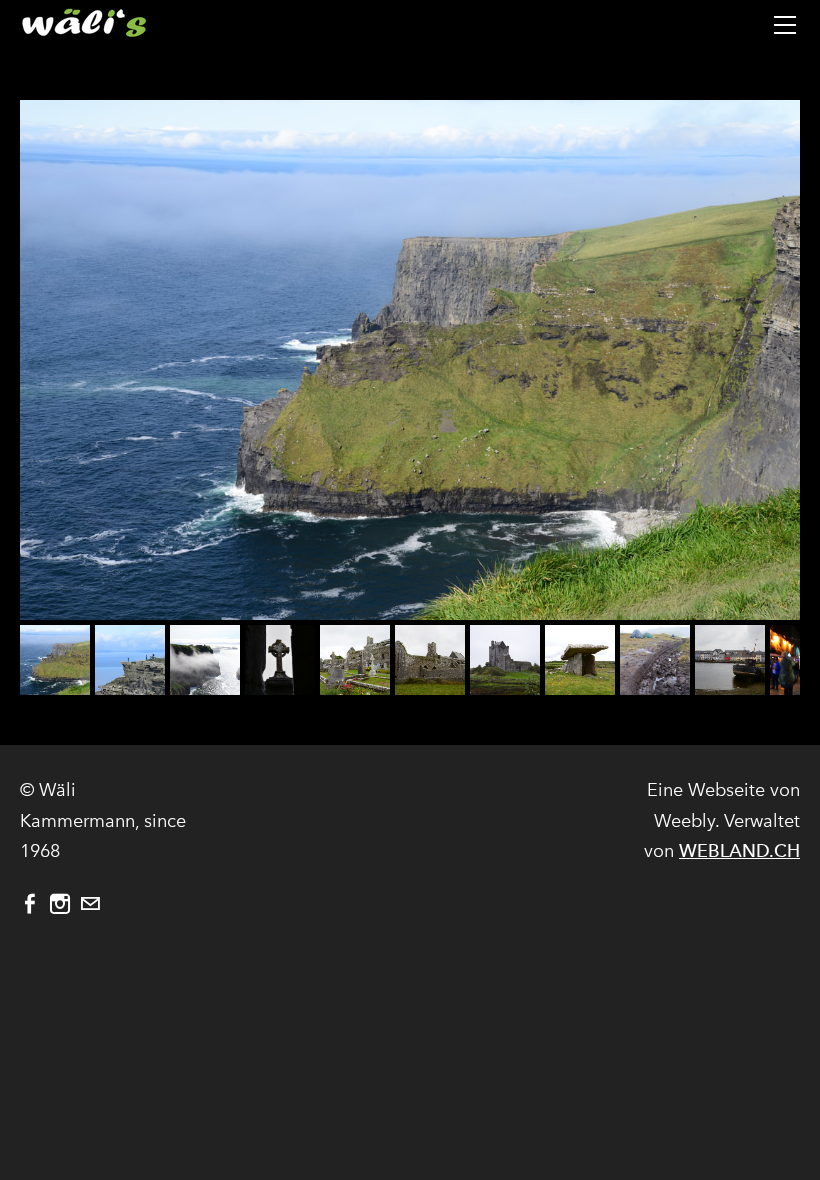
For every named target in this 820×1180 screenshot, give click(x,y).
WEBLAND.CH (739, 850)
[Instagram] (60, 904)
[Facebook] (30, 904)
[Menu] (785, 25)
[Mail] (90, 904)
